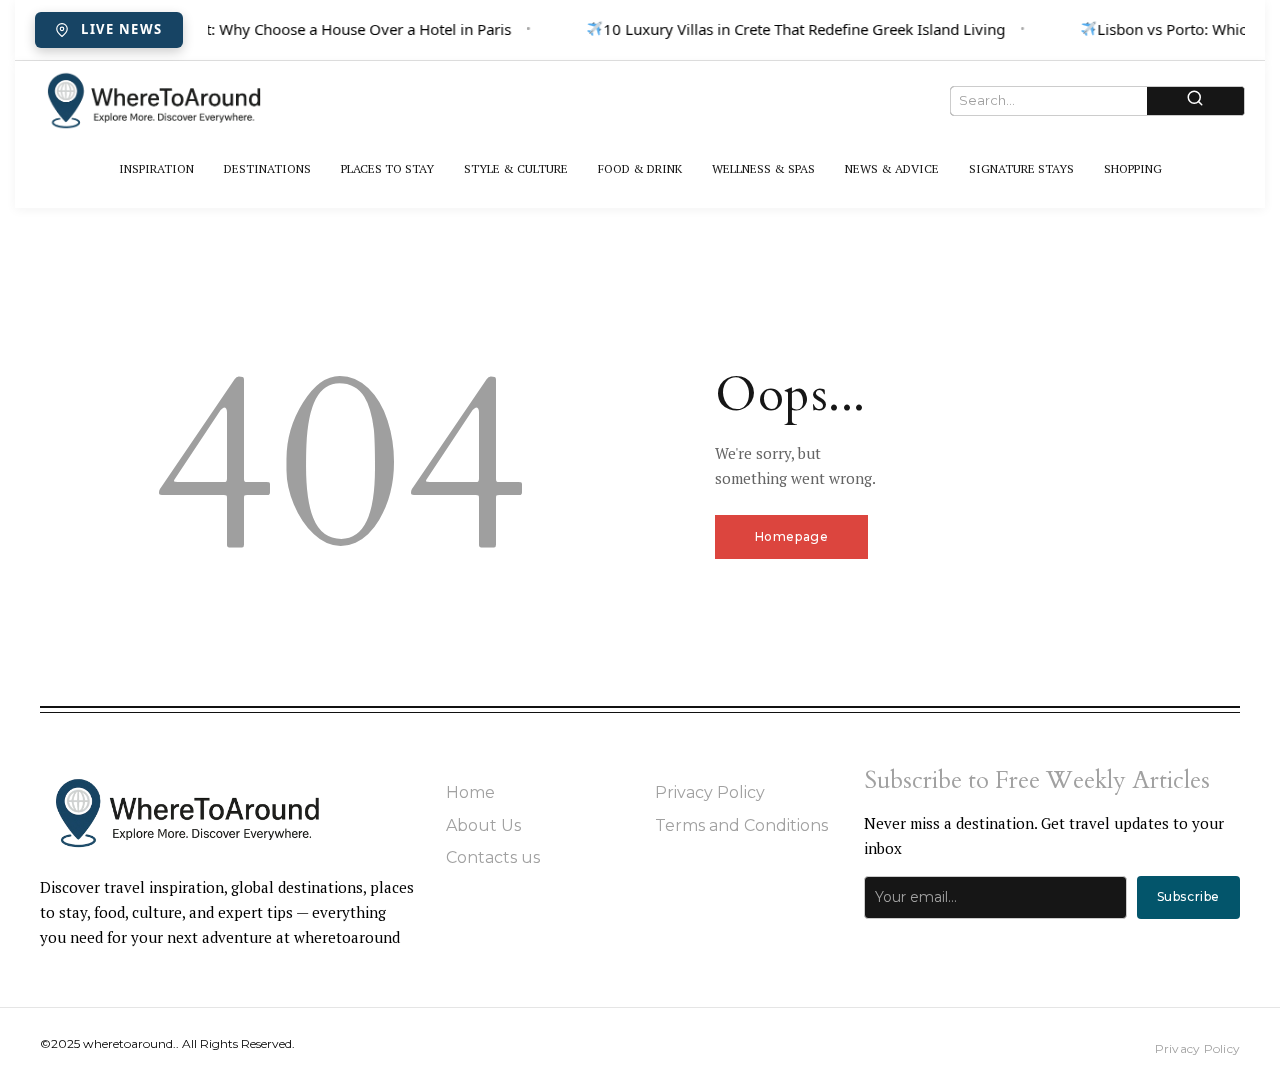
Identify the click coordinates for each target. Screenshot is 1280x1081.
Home (470, 792)
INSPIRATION (156, 168)
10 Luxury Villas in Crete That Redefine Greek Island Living (801, 29)
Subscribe (1188, 896)
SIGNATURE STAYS (1021, 168)
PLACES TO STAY (387, 168)
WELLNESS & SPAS (763, 168)
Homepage (792, 536)
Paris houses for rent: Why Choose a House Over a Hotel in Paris (286, 29)
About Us (483, 825)
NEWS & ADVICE (892, 168)
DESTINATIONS (267, 168)
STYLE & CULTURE (516, 168)
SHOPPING (1133, 168)
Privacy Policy (710, 792)
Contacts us (493, 857)
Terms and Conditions (741, 825)
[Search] (1195, 100)
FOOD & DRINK (640, 168)
